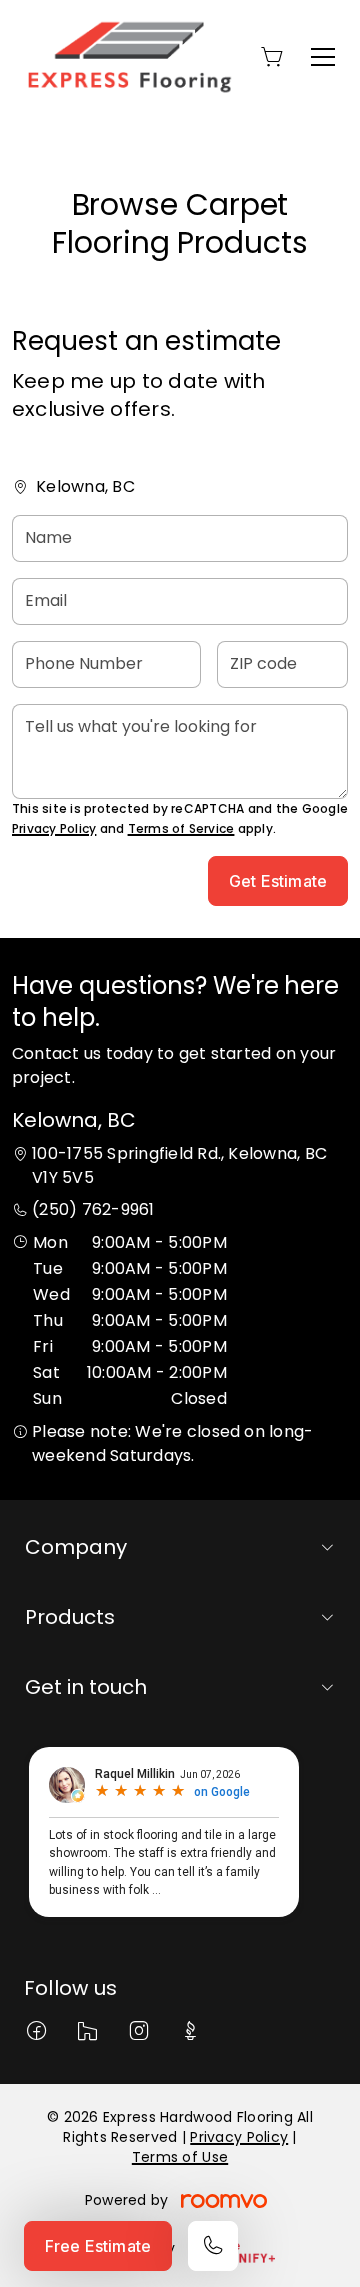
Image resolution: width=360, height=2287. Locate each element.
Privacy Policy (54, 828)
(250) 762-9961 (93, 1209)
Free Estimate (98, 2246)
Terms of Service (181, 828)
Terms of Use (180, 2157)
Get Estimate (278, 881)
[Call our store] (213, 2246)
